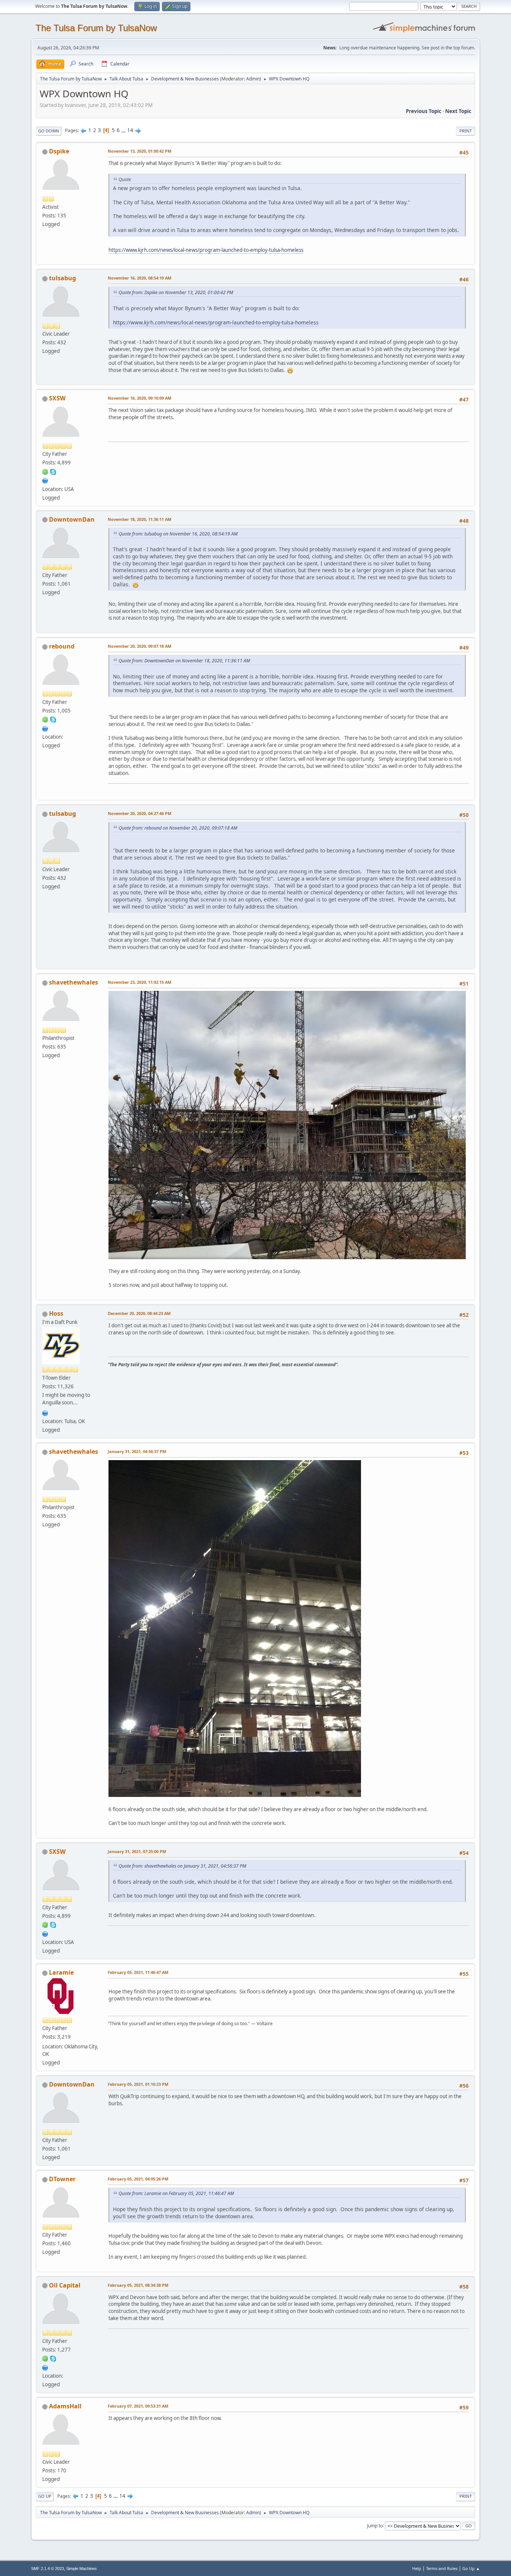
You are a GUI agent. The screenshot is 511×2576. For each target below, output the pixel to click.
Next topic (458, 111)
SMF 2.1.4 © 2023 (48, 2569)
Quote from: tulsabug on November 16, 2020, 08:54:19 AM (178, 534)
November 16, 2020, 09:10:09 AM (140, 398)
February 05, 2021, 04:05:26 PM (138, 2179)
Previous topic (424, 111)
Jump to (375, 2525)
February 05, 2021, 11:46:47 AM (138, 1972)
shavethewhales (74, 982)
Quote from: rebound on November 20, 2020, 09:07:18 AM (178, 828)
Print (466, 131)
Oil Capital (65, 2285)
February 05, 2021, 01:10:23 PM (138, 2084)
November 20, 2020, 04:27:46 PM (140, 813)
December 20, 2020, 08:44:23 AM (139, 1313)
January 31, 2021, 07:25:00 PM (137, 1851)
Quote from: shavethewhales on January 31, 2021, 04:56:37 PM (182, 1866)
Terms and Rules (442, 2568)
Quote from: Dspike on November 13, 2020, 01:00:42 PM (176, 292)
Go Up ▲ (471, 2568)
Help (417, 2568)
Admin (253, 79)
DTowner (62, 2179)
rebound (62, 646)
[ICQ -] (45, 471)
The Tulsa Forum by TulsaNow (96, 28)
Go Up (45, 2496)
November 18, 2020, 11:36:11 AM (140, 519)
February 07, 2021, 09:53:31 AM (138, 2406)
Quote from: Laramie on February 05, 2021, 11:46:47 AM (176, 2193)
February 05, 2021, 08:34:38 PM (138, 2285)
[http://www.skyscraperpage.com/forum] (45, 480)
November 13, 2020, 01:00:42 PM (140, 151)
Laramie (61, 1972)
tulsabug (62, 278)
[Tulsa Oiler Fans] (45, 1412)
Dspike (59, 151)
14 (130, 130)
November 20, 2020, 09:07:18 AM (140, 646)
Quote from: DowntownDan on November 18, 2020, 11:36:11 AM (184, 661)
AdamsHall (65, 2406)
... (124, 130)
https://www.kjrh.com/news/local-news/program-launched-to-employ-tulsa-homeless (206, 250)
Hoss (56, 1313)
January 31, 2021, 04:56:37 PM (137, 1451)
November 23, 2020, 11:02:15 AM (140, 982)
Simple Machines (82, 2569)
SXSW (57, 398)
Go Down (49, 131)
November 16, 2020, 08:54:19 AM (140, 278)
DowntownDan (72, 519)
